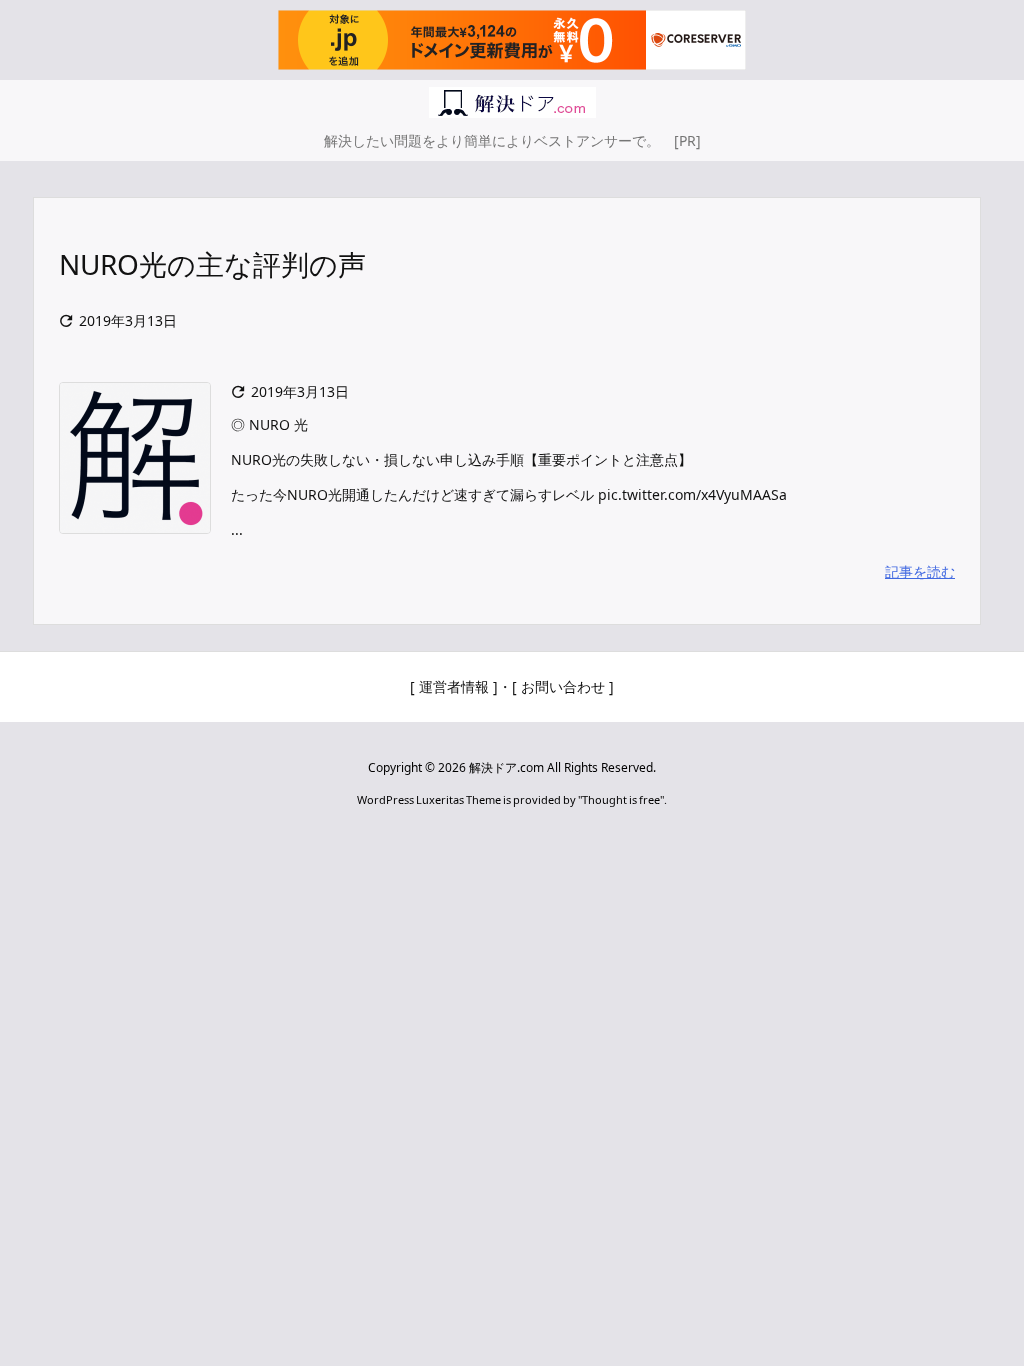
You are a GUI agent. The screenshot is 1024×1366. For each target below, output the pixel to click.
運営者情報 (454, 686)
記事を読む (920, 571)
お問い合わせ (563, 686)
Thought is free (621, 799)
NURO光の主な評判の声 (212, 264)
